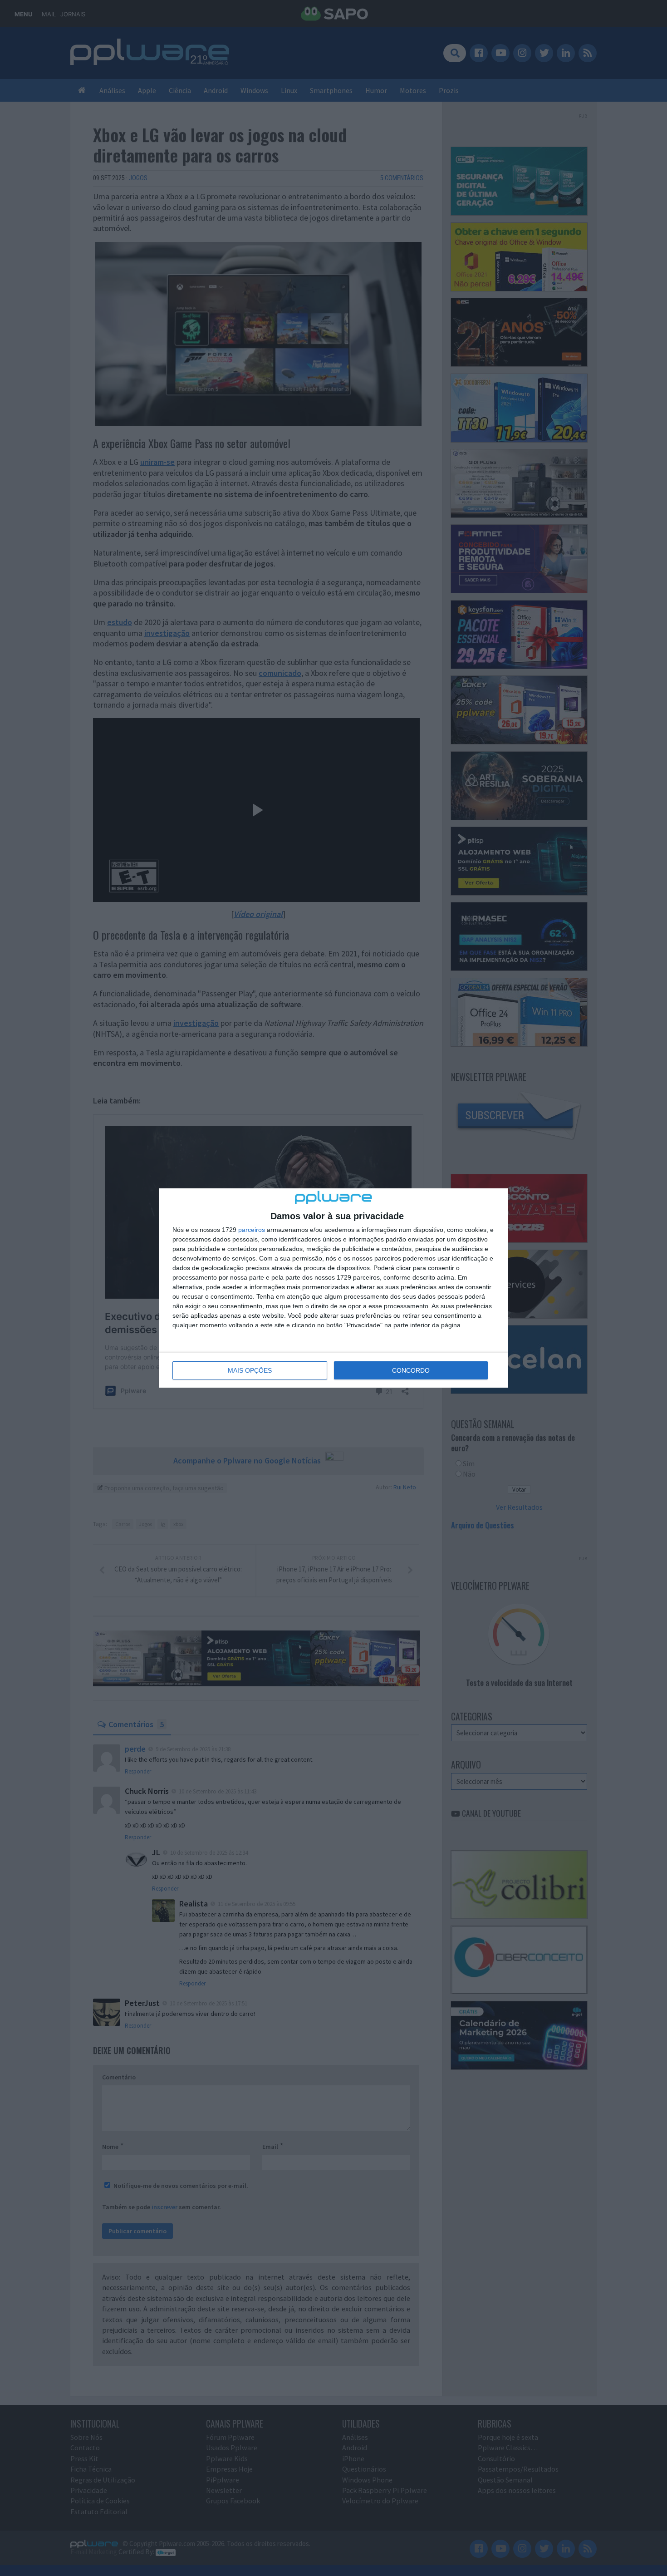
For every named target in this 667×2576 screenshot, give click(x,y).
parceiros (252, 1230)
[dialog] (333, 1288)
